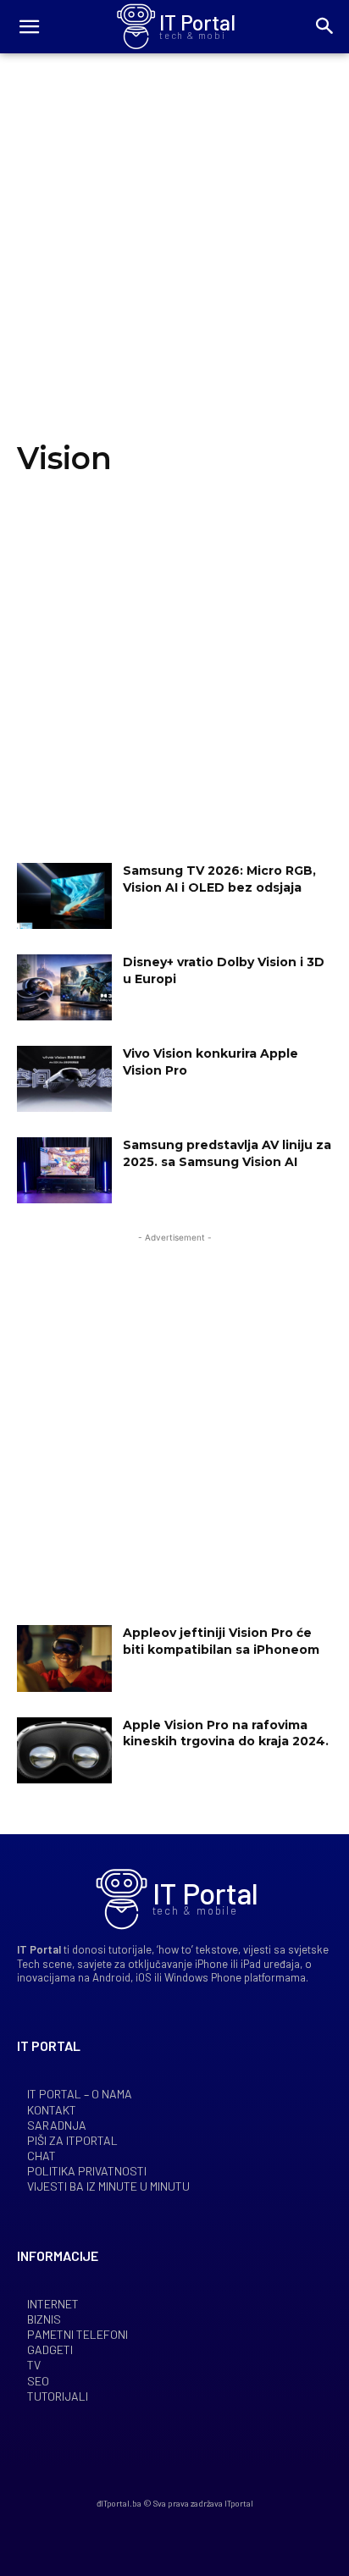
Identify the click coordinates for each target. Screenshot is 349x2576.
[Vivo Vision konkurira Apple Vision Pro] (64, 1079)
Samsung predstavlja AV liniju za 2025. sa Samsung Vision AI (227, 1153)
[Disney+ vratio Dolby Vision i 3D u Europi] (64, 987)
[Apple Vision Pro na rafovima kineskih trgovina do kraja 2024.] (64, 1750)
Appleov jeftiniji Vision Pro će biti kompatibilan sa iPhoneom (221, 1641)
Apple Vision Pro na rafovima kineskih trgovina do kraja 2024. (226, 1733)
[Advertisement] (174, 262)
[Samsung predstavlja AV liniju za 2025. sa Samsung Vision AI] (64, 1170)
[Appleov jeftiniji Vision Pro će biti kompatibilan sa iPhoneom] (64, 1658)
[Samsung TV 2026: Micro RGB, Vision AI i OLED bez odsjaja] (64, 896)
